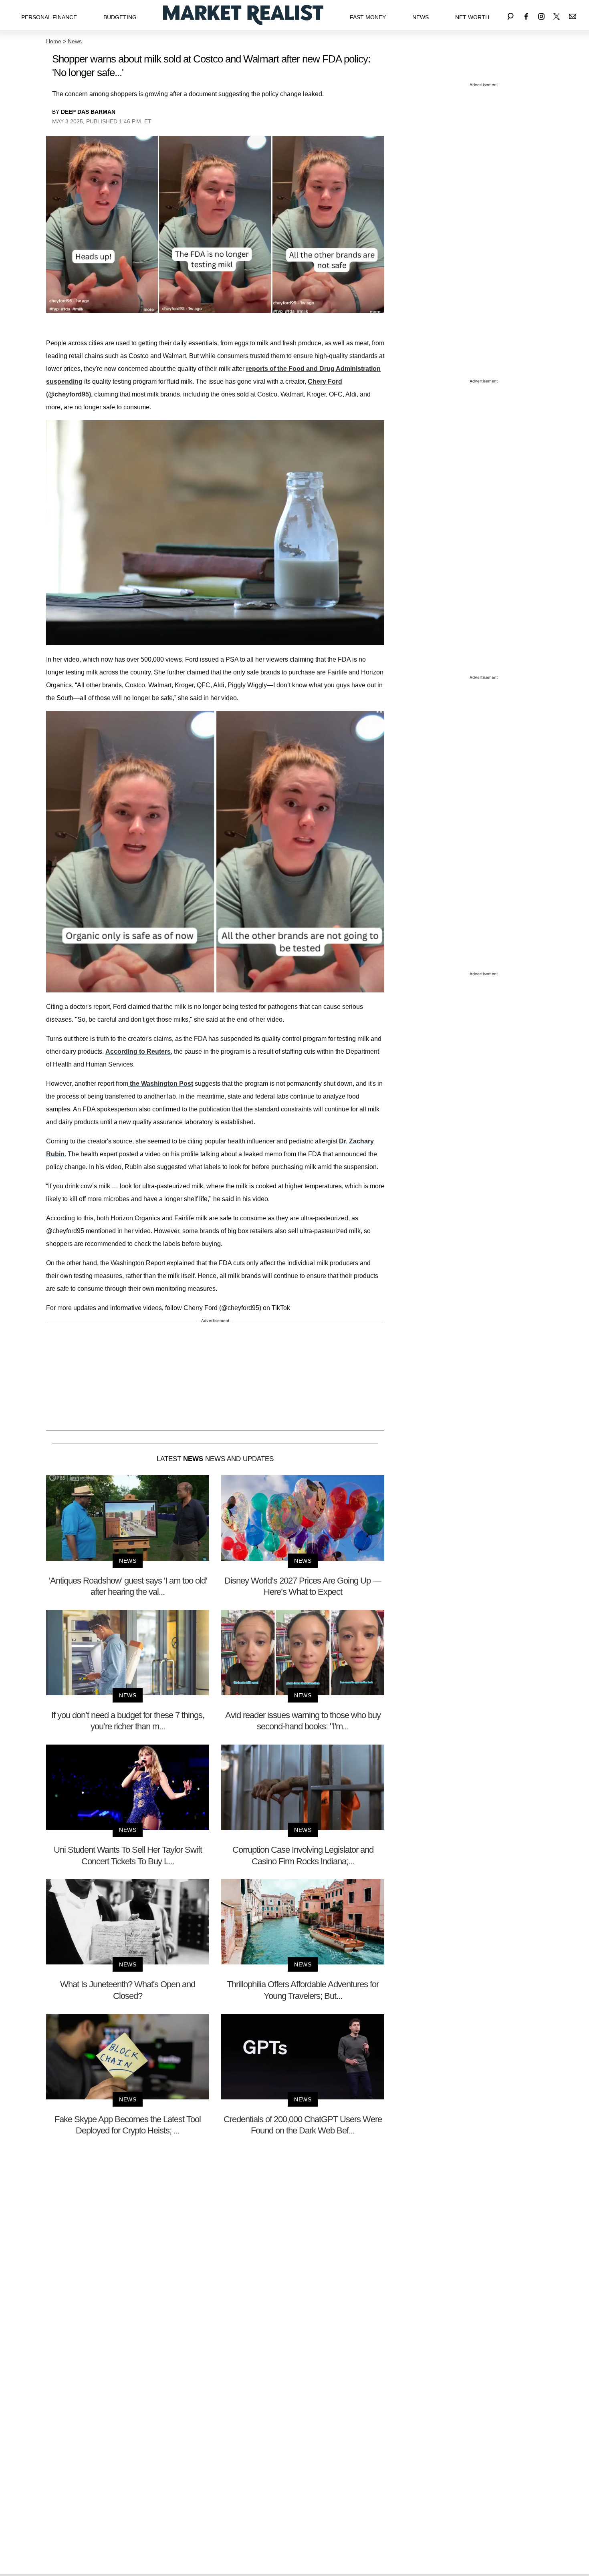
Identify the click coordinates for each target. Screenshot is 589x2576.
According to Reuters (138, 1052)
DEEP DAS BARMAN (88, 112)
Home (54, 41)
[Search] (510, 15)
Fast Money (368, 17)
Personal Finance (49, 17)
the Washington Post (161, 1084)
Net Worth (472, 17)
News (421, 17)
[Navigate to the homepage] (243, 15)
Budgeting (120, 17)
